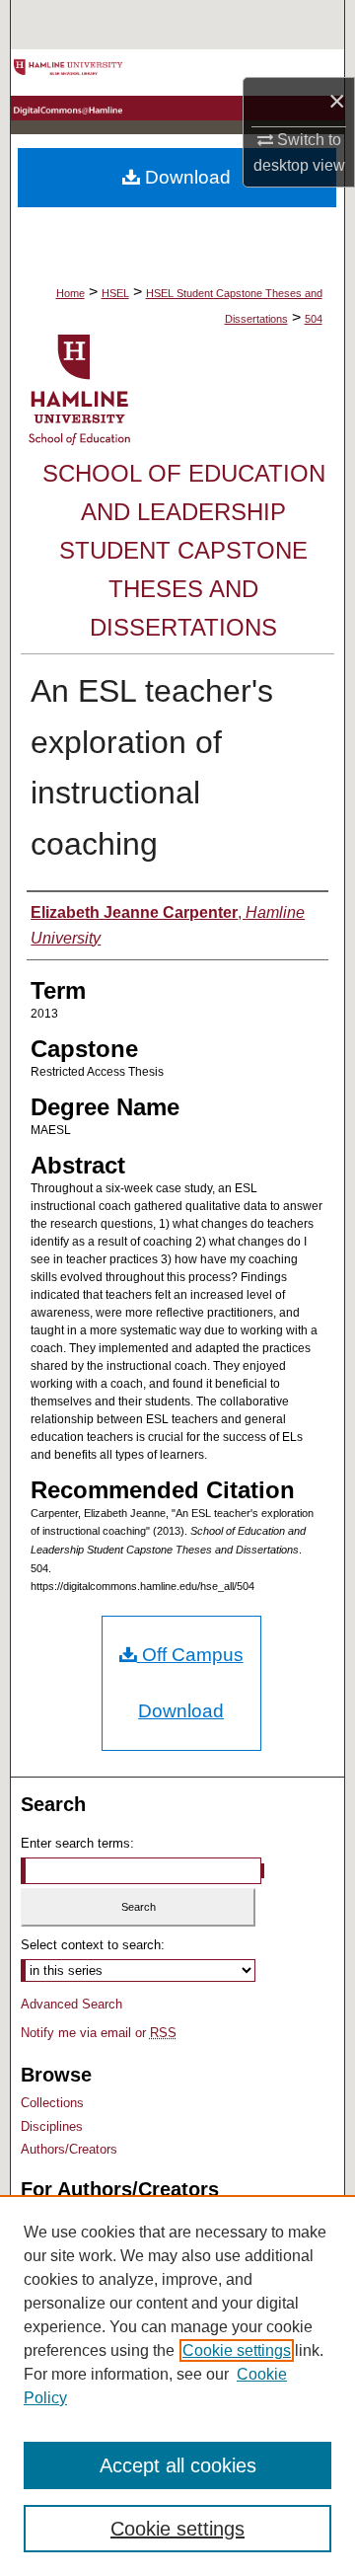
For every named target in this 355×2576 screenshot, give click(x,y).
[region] (177, 2386)
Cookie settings (237, 2350)
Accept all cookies (178, 2465)
